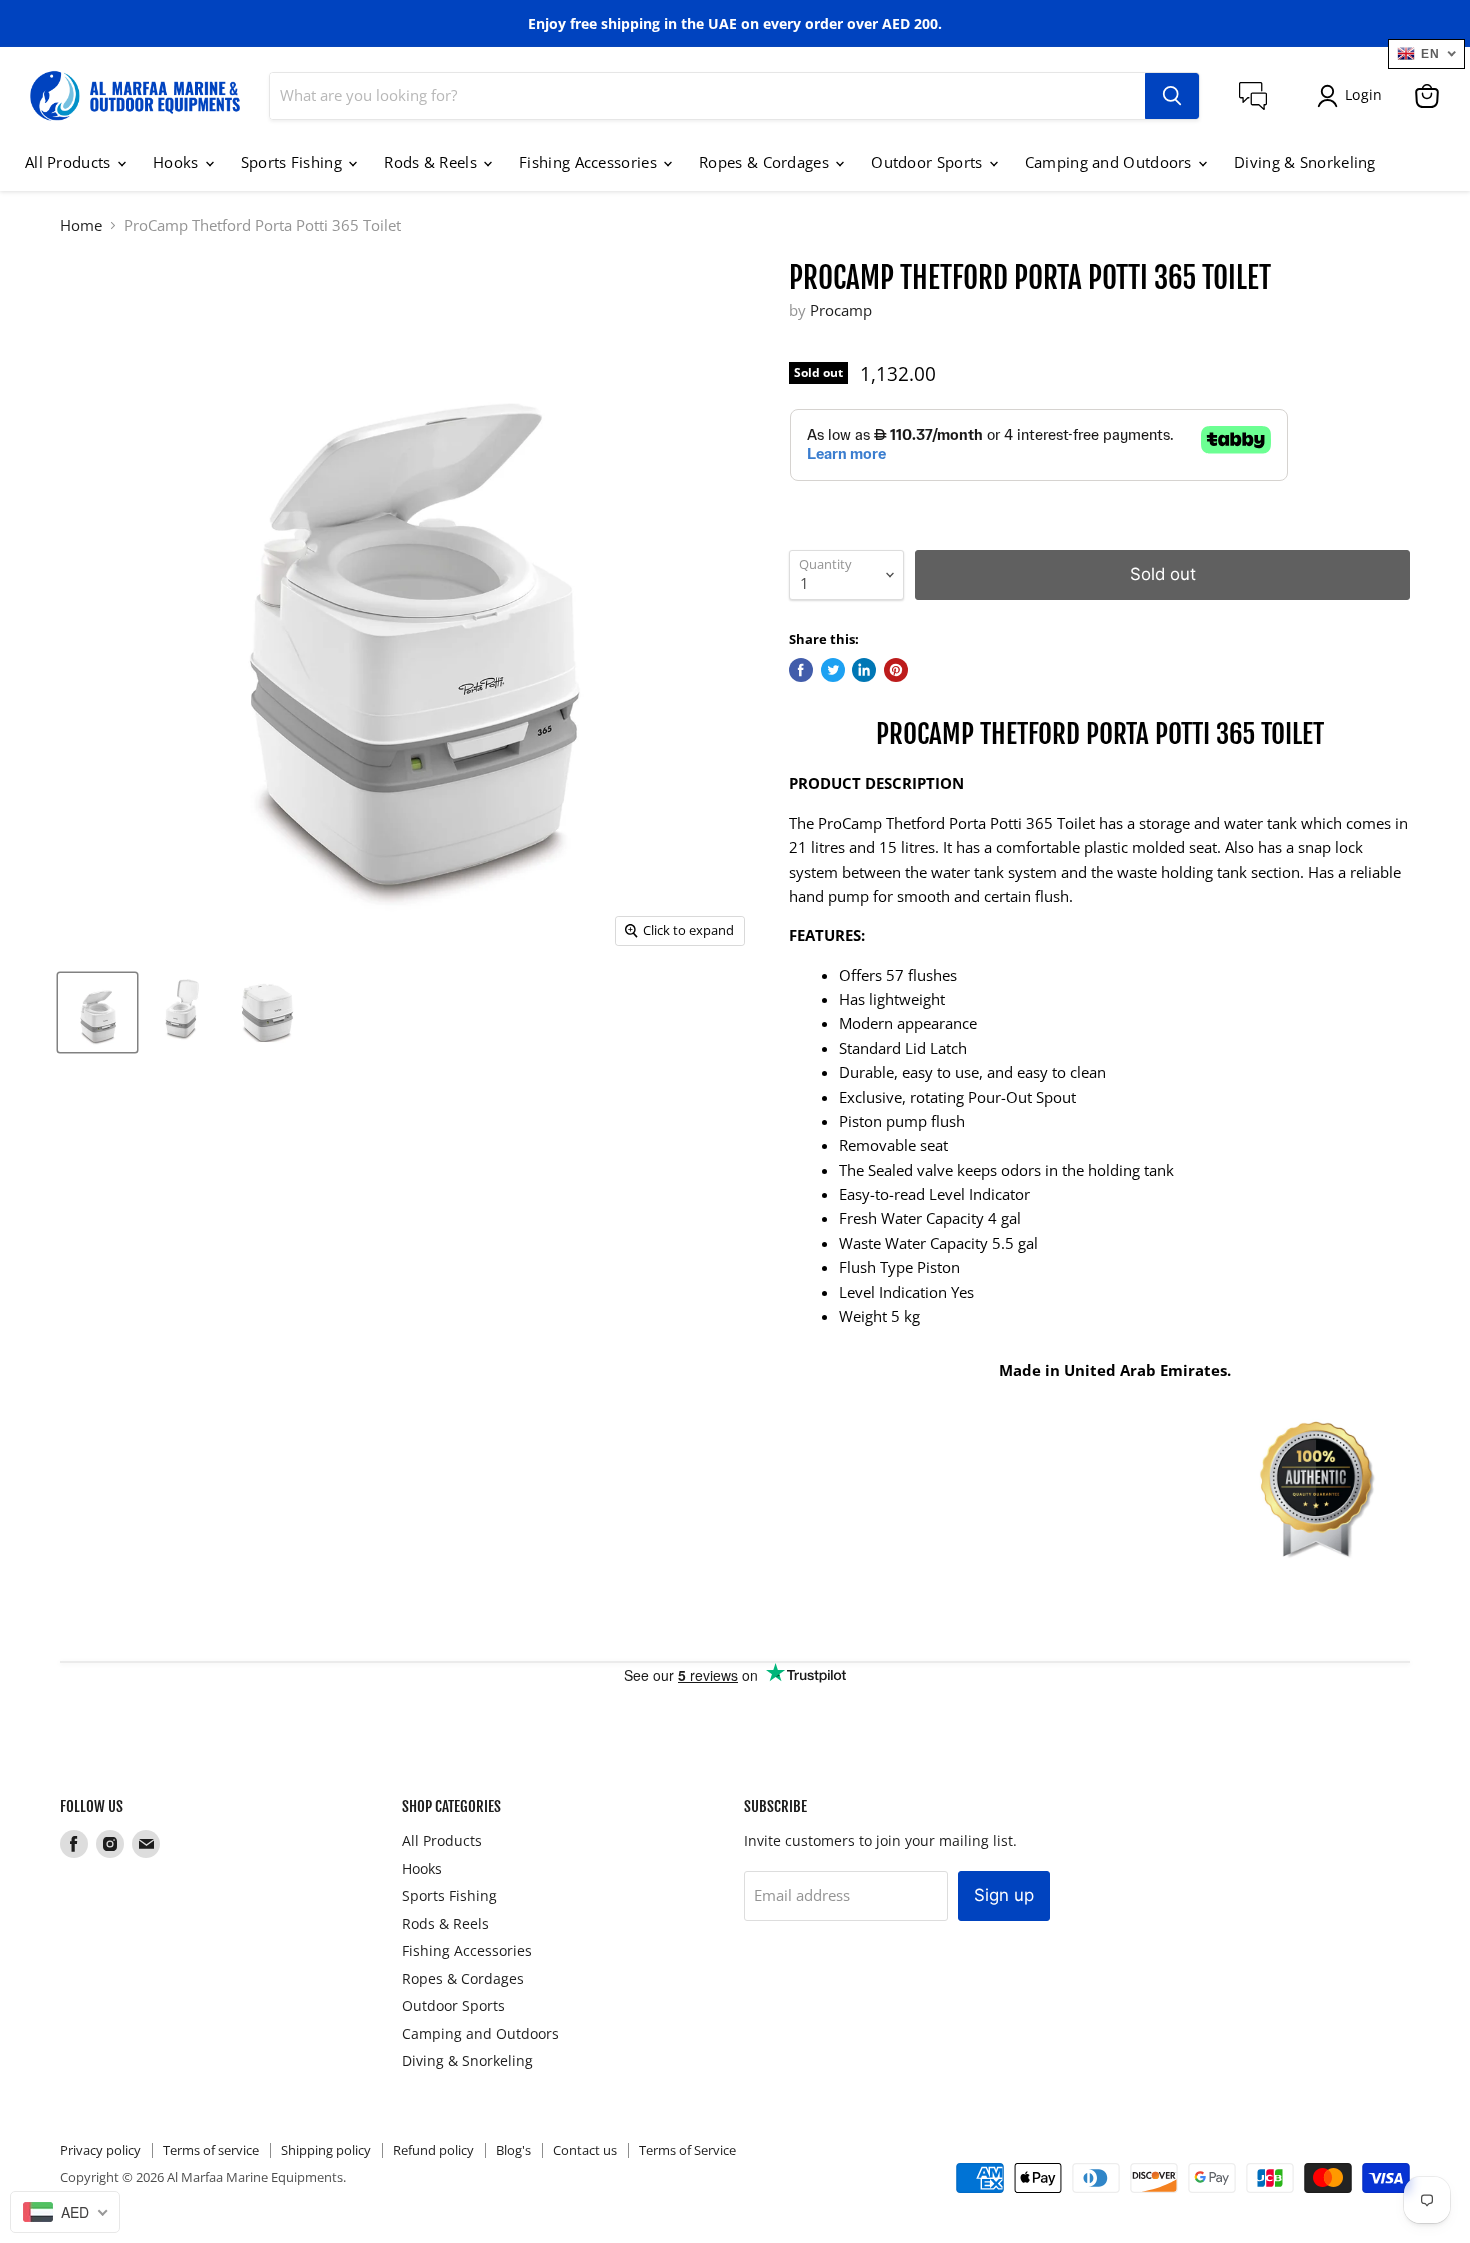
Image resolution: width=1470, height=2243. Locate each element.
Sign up (1004, 1895)
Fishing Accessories (590, 162)
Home (81, 225)
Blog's (513, 2150)
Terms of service (211, 2150)
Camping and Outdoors (1110, 162)
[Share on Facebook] (801, 670)
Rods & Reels (432, 162)
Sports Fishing (294, 162)
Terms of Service (687, 2150)
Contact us (585, 2150)
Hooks (178, 162)
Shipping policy (326, 2150)
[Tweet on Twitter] (833, 670)
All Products (70, 162)
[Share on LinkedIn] (864, 670)
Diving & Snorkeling (1305, 162)
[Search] (1172, 96)
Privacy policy (100, 2150)
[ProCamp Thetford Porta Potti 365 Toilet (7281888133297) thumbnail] (97, 1012)
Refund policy (433, 2150)
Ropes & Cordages (766, 162)
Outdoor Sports (929, 162)
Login (1363, 94)
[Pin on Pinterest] (896, 670)
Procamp (841, 310)
